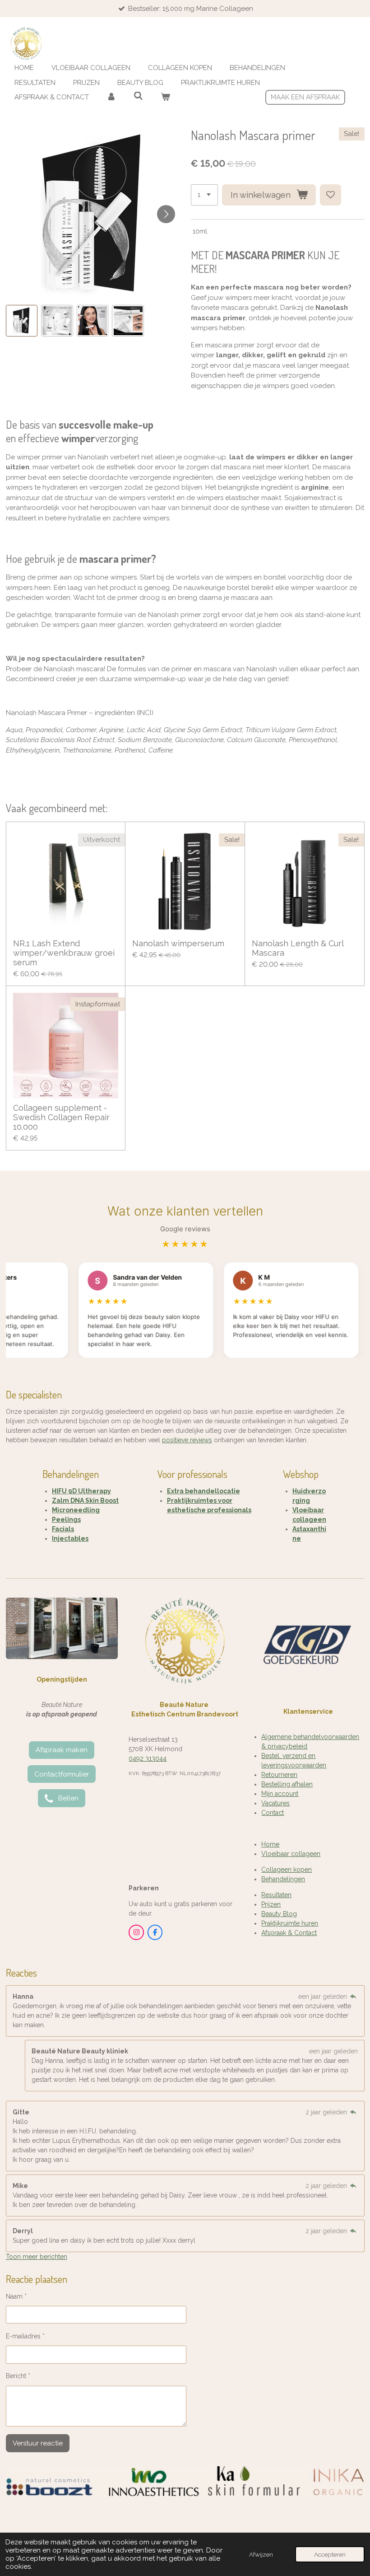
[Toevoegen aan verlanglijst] (331, 195)
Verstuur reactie (38, 2443)
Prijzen (271, 1904)
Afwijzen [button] (261, 2554)
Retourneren (279, 1775)
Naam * (16, 2296)
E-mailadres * (25, 2336)
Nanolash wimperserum (178, 943)
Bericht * (18, 2376)
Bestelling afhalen (287, 1784)
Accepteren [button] (330, 2554)
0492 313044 (148, 1758)
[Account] (111, 97)
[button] (22, 321)
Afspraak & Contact (289, 1933)
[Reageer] (353, 1996)
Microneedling (76, 1510)
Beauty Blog (279, 1914)
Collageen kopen (287, 1870)
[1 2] (204, 195)
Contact (273, 1813)
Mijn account (280, 1794)
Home (270, 1844)
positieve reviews (187, 1440)
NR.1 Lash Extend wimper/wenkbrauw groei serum (64, 953)
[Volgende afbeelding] (166, 214)
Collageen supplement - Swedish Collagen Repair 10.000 (61, 1117)
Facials (63, 1529)
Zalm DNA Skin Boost (85, 1501)
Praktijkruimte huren (290, 1923)
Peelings (66, 1519)
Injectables (70, 1538)
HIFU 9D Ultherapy (81, 1491)
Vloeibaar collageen (291, 1854)
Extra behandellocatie (203, 1491)
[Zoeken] (138, 96)
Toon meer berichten (37, 2257)
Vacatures (275, 1803)
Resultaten (276, 1895)
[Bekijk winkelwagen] (165, 97)
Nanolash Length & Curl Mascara (298, 948)
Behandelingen (283, 1879)
